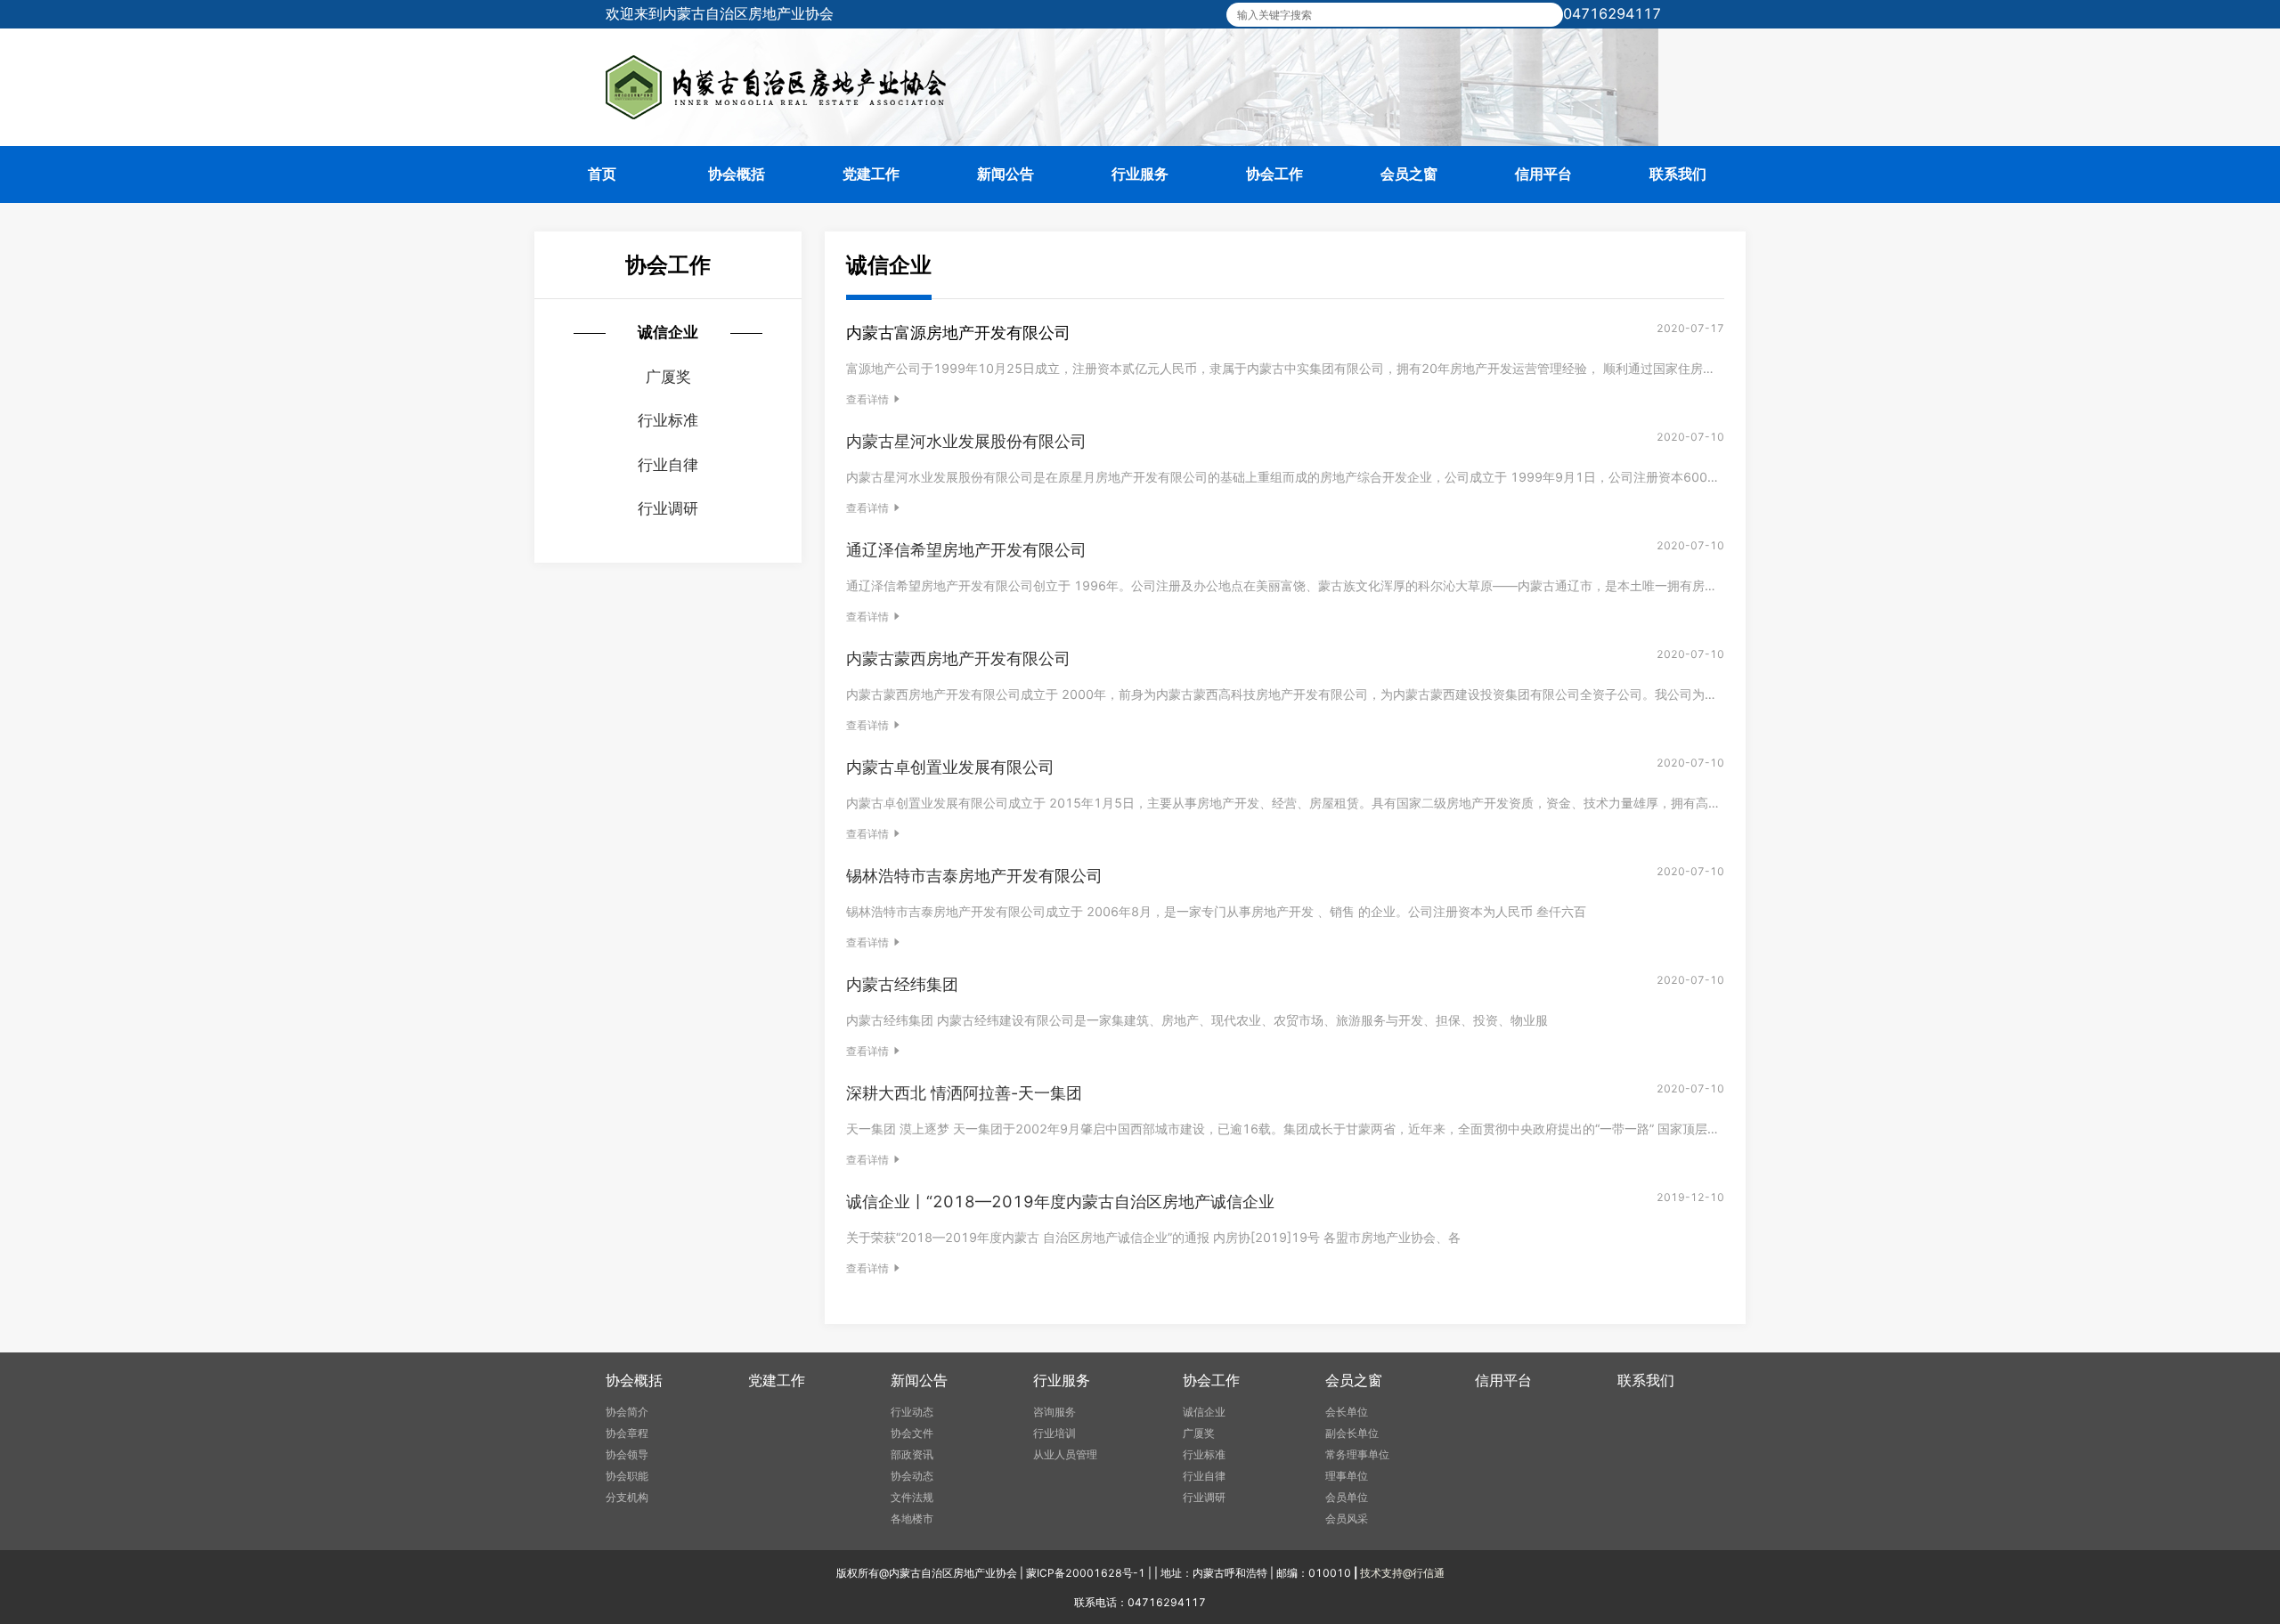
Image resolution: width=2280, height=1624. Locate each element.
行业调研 (1204, 1497)
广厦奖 (1199, 1433)
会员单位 (1347, 1497)
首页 (602, 174)
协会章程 (627, 1433)
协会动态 (912, 1476)
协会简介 (627, 1412)
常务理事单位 (1357, 1454)
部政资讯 (912, 1454)
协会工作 (1274, 174)
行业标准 (1204, 1454)
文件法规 (912, 1497)
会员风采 (1347, 1518)
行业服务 (1140, 174)
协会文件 (912, 1433)
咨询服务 (1054, 1412)
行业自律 (1204, 1476)
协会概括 (737, 174)
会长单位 (1347, 1412)
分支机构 (627, 1497)
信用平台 (1543, 174)
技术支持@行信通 (1402, 1573)
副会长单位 (1352, 1433)
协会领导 (627, 1454)
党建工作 (871, 174)
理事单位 (1347, 1476)
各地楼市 (912, 1518)
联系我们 (1678, 174)
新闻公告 (1006, 174)
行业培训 (1054, 1433)
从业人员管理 (1065, 1454)
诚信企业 (1204, 1412)
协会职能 (627, 1476)
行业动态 (912, 1412)
